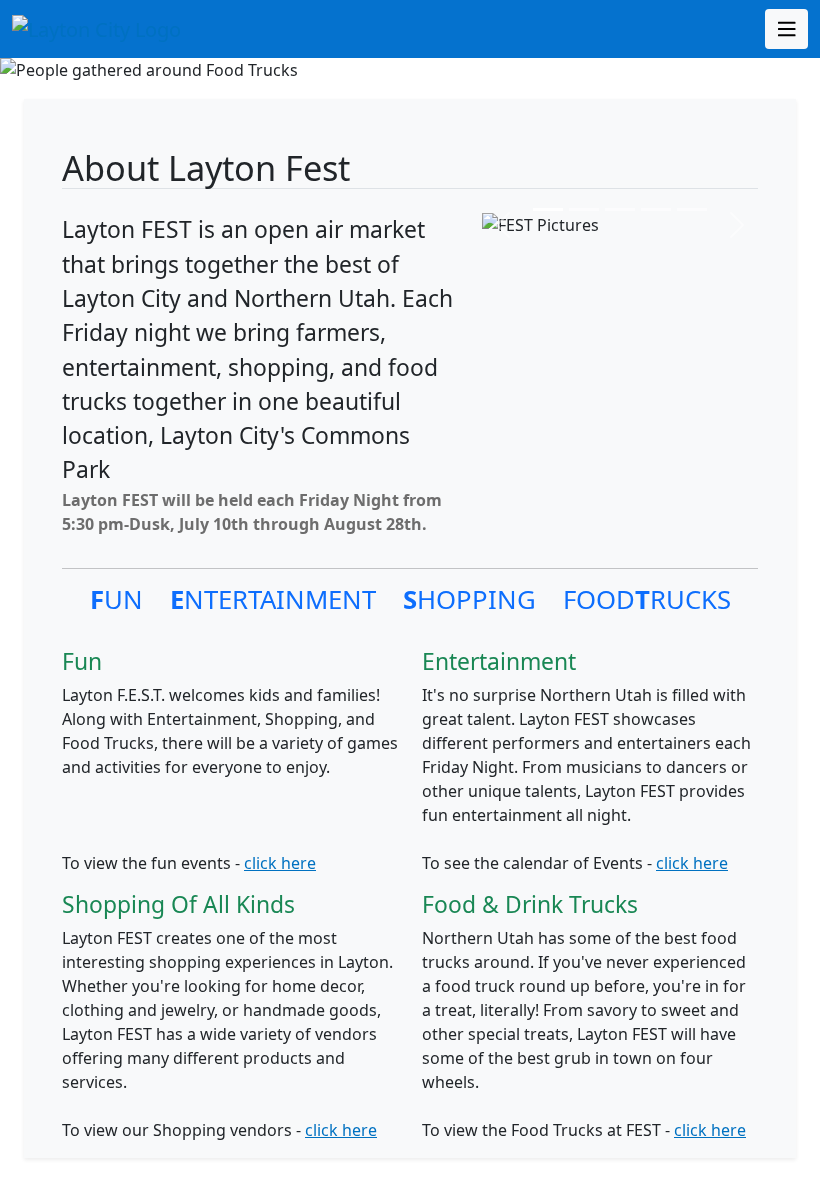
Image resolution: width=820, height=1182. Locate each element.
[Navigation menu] (787, 29)
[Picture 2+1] (620, 209)
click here (280, 863)
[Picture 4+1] (692, 209)
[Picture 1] (548, 209)
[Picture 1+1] (584, 209)
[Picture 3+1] (656, 209)
